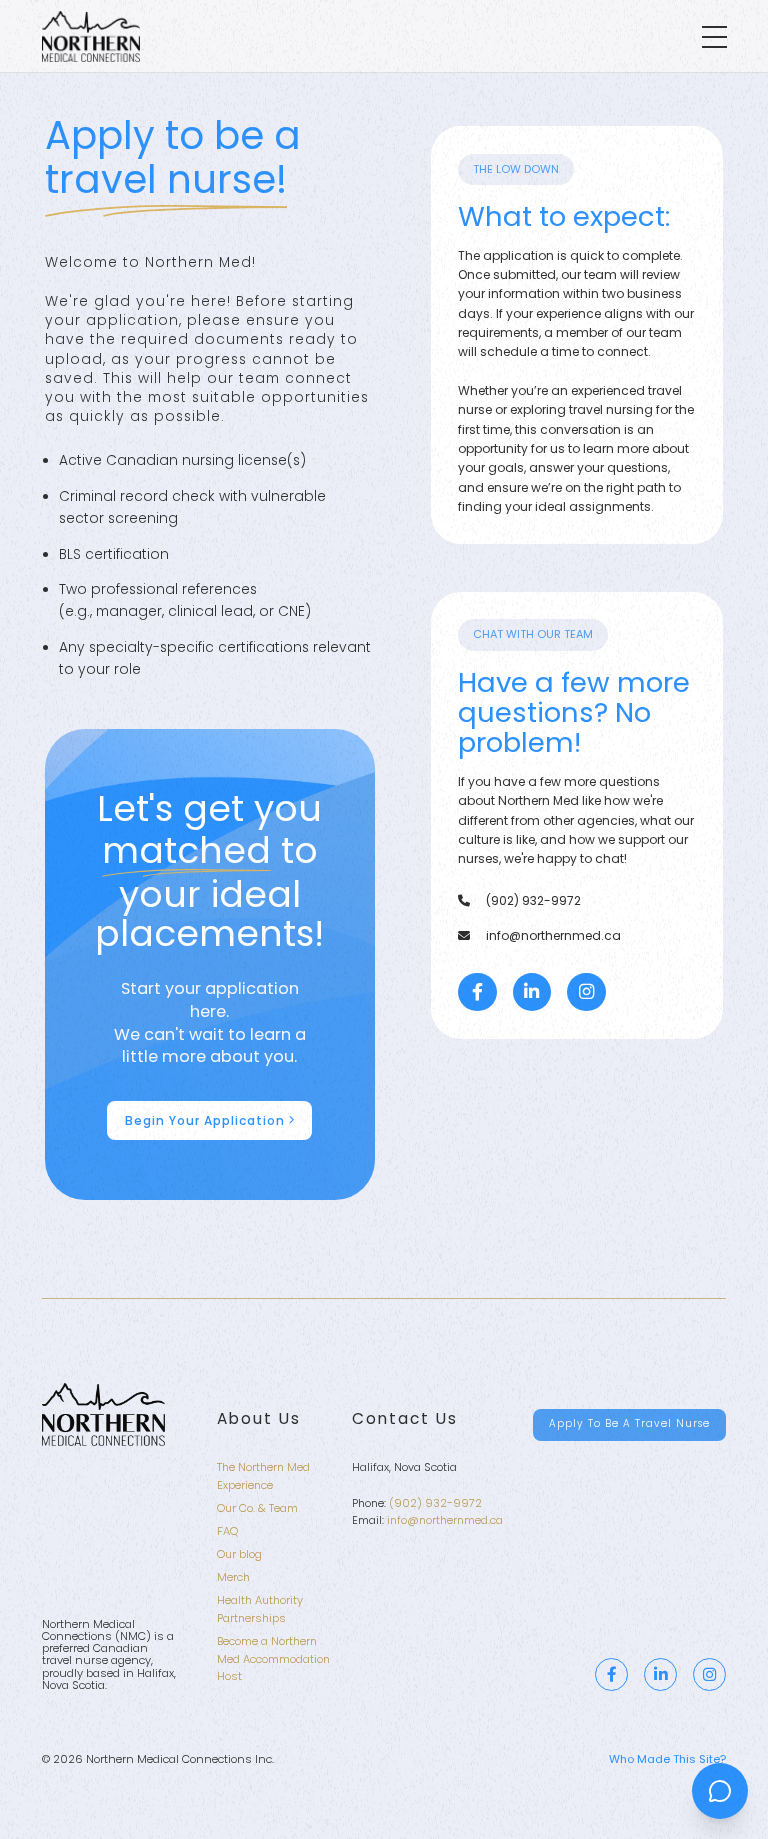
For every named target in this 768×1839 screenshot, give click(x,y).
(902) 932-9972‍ (435, 1503)
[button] (714, 37)
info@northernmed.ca (445, 1520)
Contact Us (405, 1418)
